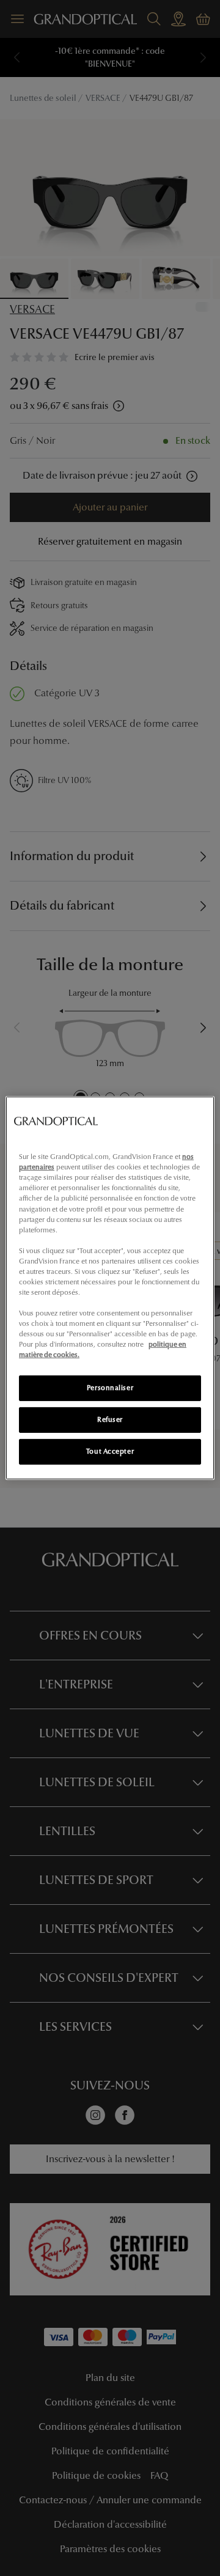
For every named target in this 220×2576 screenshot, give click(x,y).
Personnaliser (110, 1388)
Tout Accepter (110, 1451)
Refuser (110, 1419)
